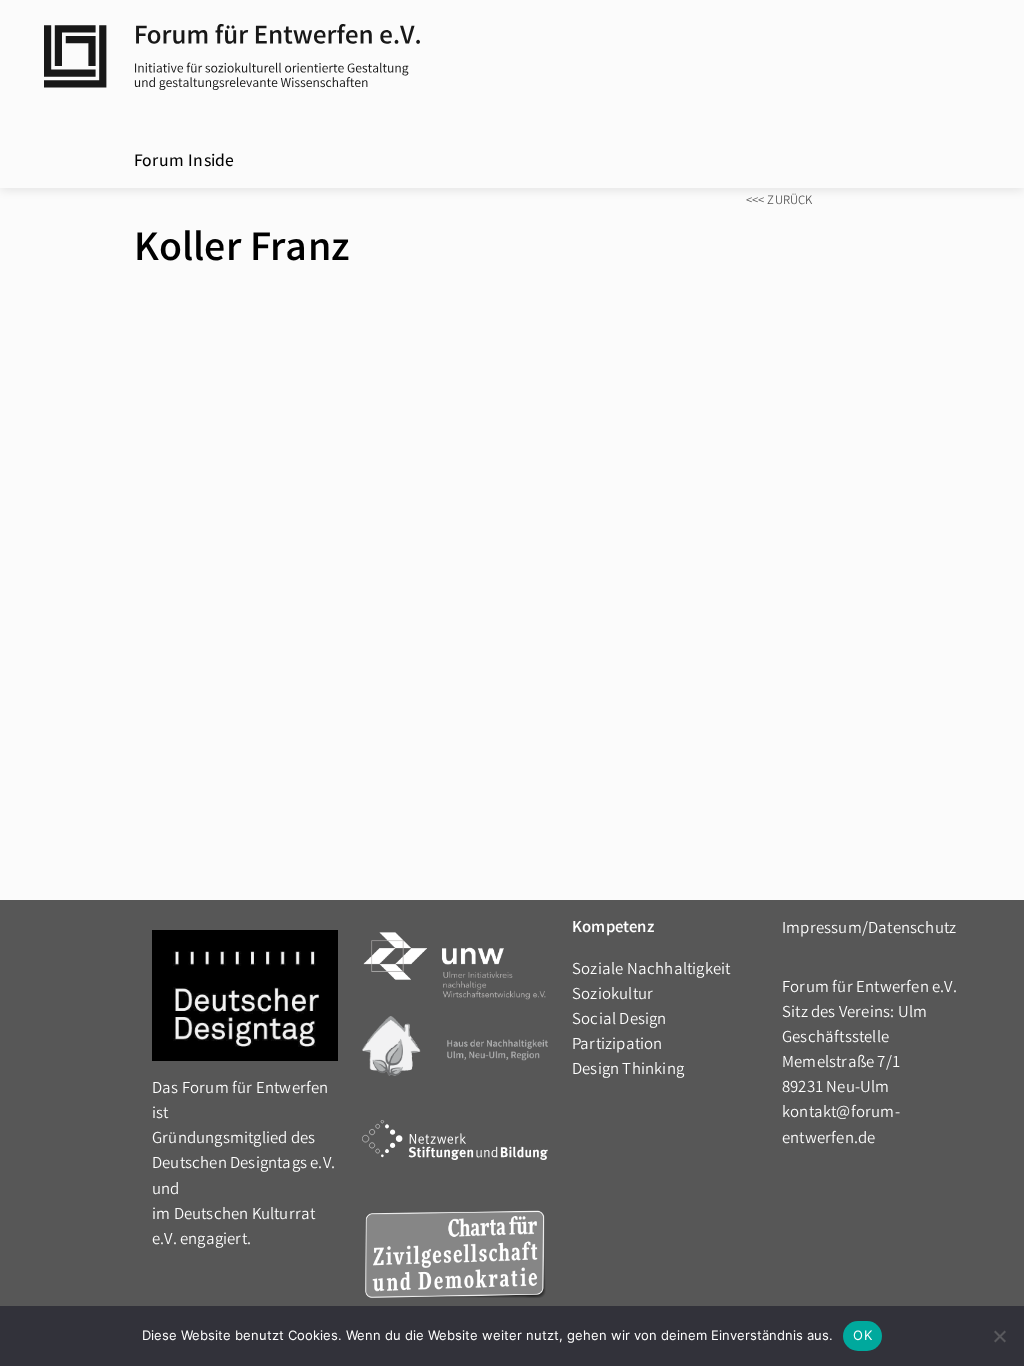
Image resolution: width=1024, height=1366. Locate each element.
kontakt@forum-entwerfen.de (841, 1126)
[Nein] (999, 1336)
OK (862, 1335)
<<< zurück (779, 201)
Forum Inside (184, 162)
